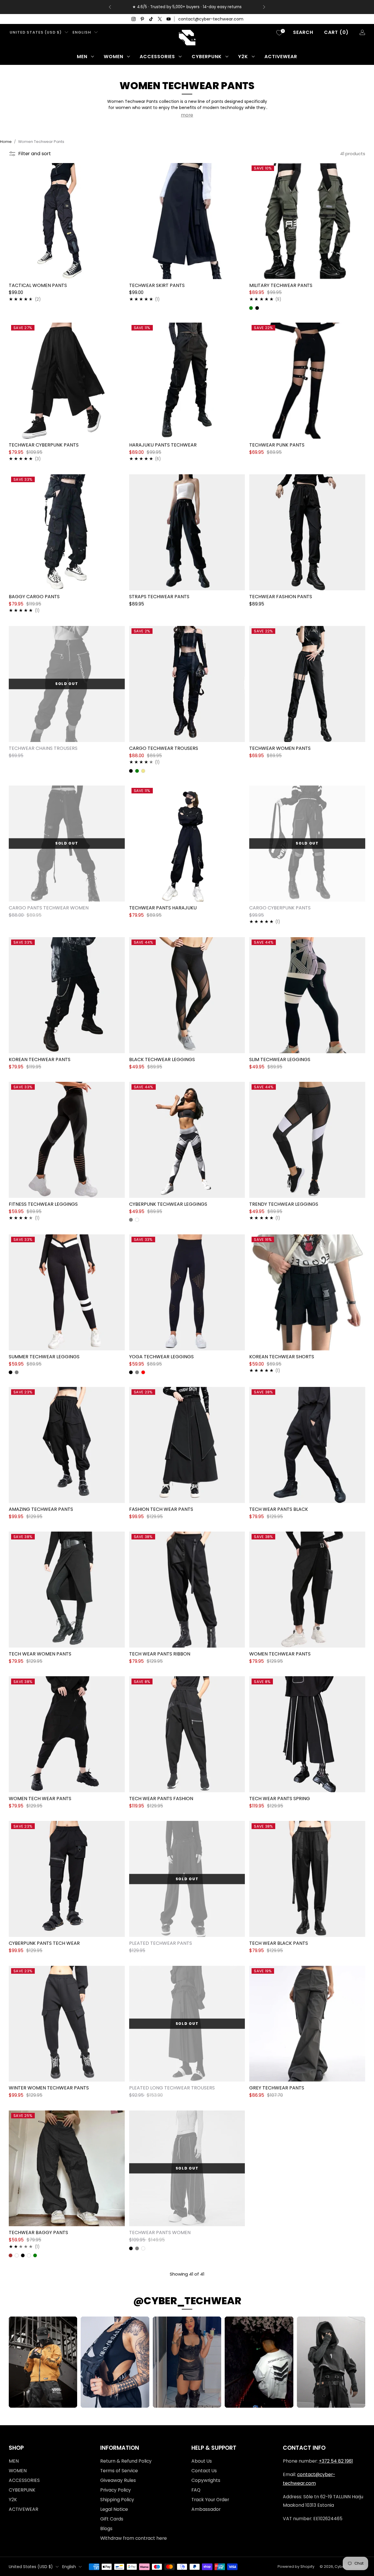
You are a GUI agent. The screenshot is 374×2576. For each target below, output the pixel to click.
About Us (202, 2461)
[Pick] (118, 272)
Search (303, 32)
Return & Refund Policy (126, 2461)
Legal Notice (114, 2509)
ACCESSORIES (157, 57)
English (82, 32)
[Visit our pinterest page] (142, 19)
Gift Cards (112, 2519)
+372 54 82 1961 (336, 2461)
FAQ (196, 2490)
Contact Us (204, 2471)
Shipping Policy (117, 2500)
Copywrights (206, 2480)
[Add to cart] (358, 1785)
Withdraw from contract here (134, 2538)
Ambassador (206, 2509)
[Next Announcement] (264, 7)
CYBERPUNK (207, 57)
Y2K (243, 57)
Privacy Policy (116, 2490)
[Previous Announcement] (110, 7)
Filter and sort (35, 154)
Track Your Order (210, 2500)
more (187, 115)
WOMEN (114, 57)
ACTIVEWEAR (281, 57)
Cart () (336, 32)
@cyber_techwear (187, 2301)
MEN (82, 57)
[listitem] (187, 7)
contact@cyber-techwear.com (211, 19)
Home (6, 142)
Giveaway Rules (118, 2480)
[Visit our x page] (160, 19)
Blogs (106, 2529)
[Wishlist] (279, 33)
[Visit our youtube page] (169, 19)
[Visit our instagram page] (134, 19)
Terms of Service (119, 2471)
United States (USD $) (36, 32)
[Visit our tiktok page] (151, 19)
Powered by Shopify (296, 2567)
